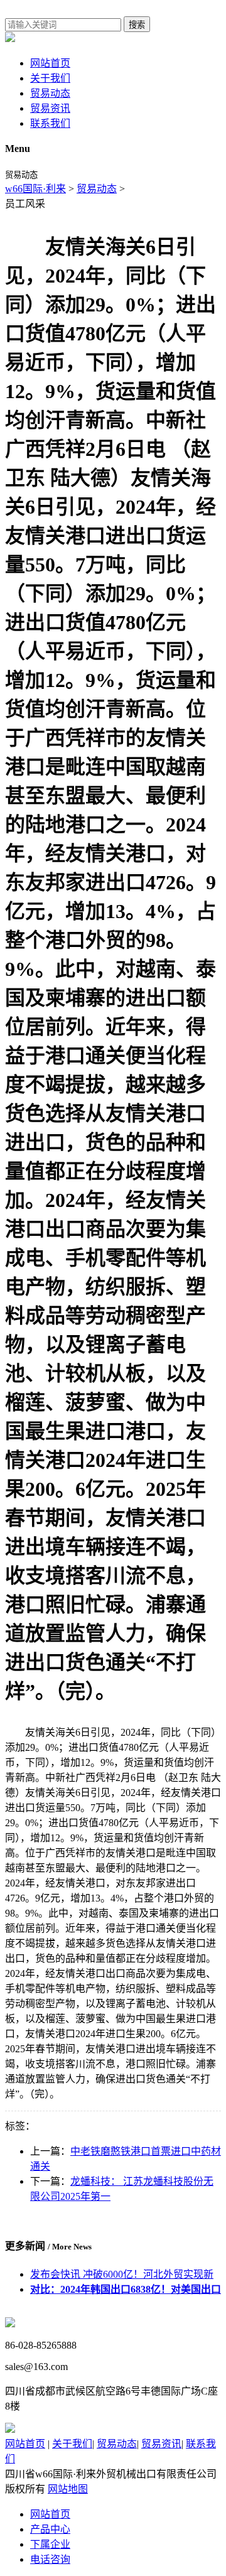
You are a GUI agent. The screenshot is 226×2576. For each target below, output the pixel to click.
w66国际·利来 (35, 189)
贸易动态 (50, 93)
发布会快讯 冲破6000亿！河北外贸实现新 (122, 2274)
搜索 (137, 25)
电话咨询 (50, 2559)
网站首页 (50, 63)
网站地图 (68, 2489)
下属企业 (50, 2544)
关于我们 (50, 78)
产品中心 (50, 2529)
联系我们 (50, 123)
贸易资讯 (50, 108)
